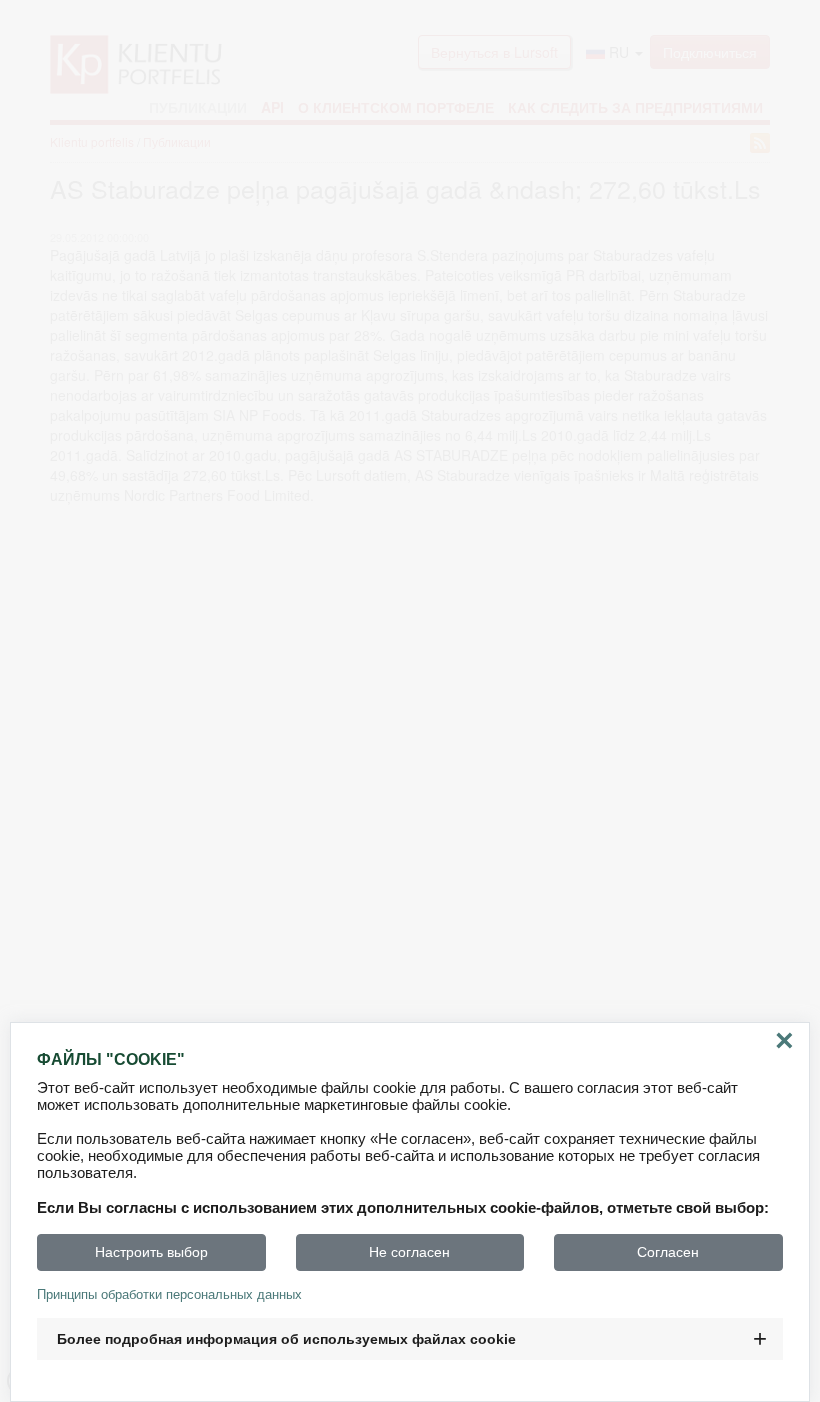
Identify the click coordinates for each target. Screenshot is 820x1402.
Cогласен (668, 1252)
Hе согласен (409, 1252)
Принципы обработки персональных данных (169, 1294)
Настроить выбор (151, 1252)
